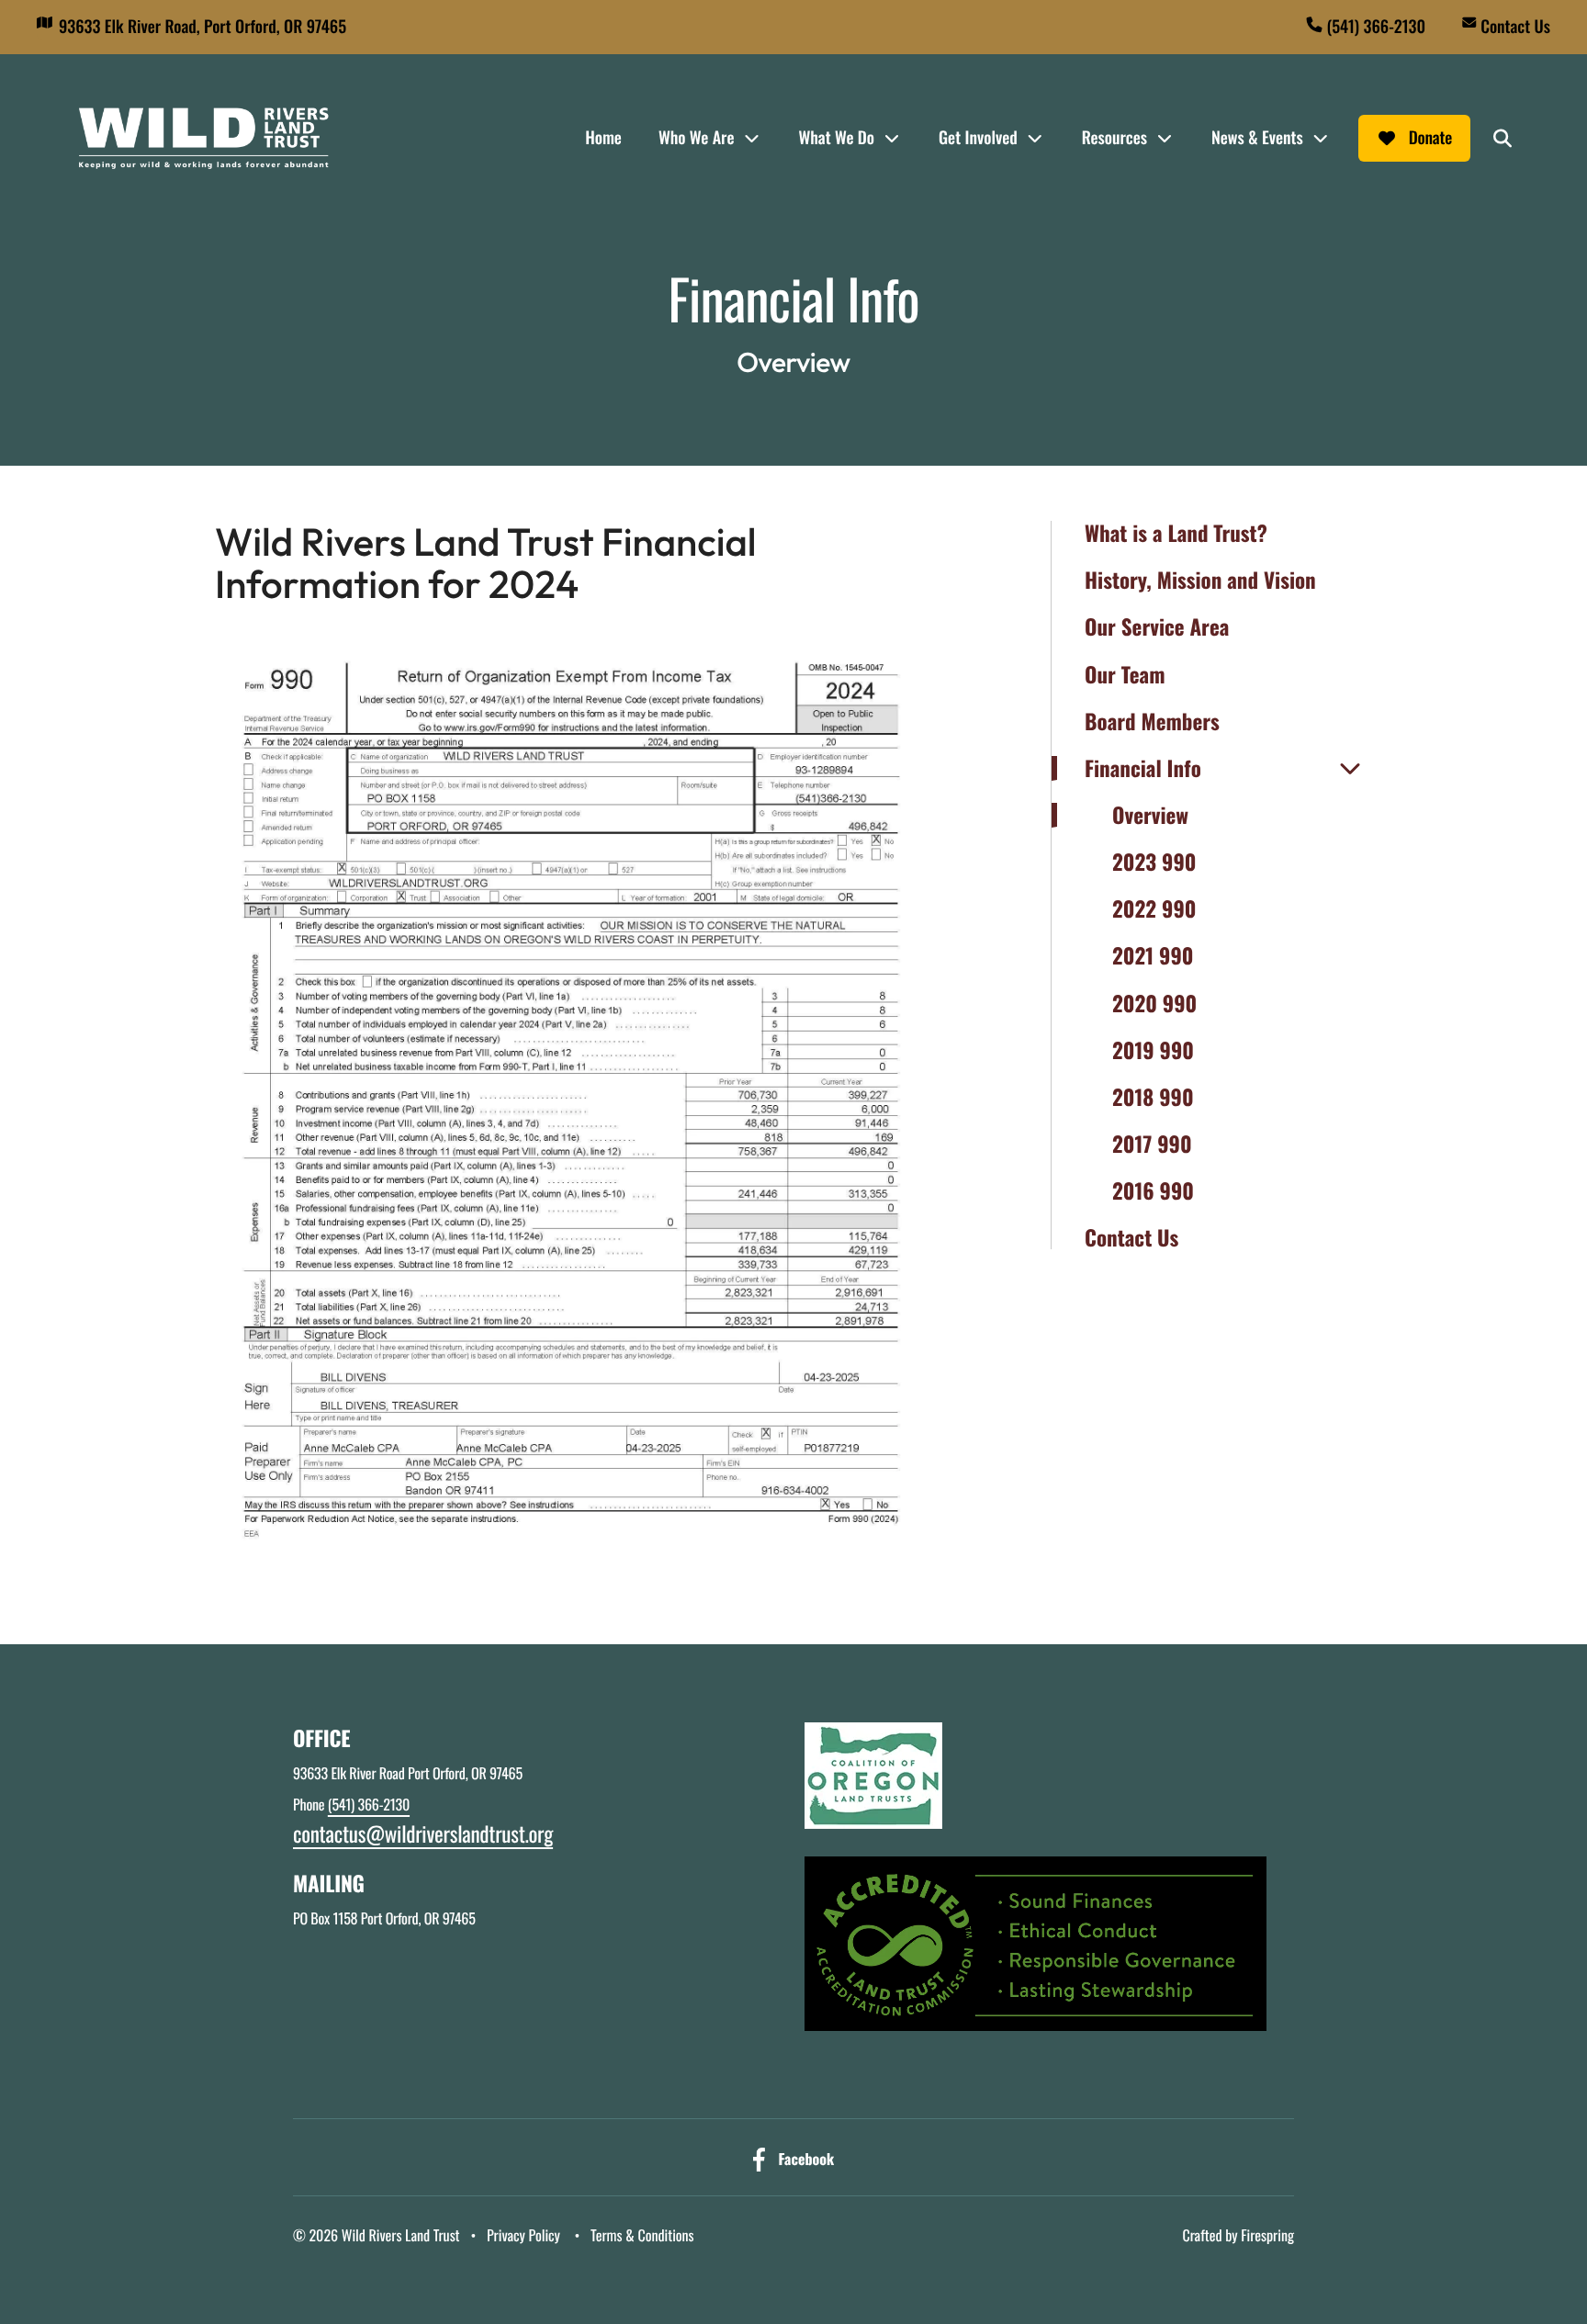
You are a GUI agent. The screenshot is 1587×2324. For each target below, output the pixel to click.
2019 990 (1153, 1050)
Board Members (1152, 722)
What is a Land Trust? (1176, 533)
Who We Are (697, 138)
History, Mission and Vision (1200, 580)
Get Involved (978, 138)
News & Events (1257, 138)
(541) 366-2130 (1376, 27)
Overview (1150, 815)
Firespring (1267, 2235)
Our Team (1125, 675)
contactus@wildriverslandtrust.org (423, 1833)
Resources (1114, 138)
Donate (1430, 138)
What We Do (836, 138)
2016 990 (1153, 1191)
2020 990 (1154, 1004)
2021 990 (1153, 956)
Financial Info (1143, 768)
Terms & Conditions (642, 2235)
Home (603, 138)
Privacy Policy (523, 2235)
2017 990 (1152, 1144)
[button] (1503, 139)
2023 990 (1154, 862)
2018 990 (1153, 1097)
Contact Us (1515, 27)
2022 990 (1154, 909)
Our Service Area (1157, 627)
